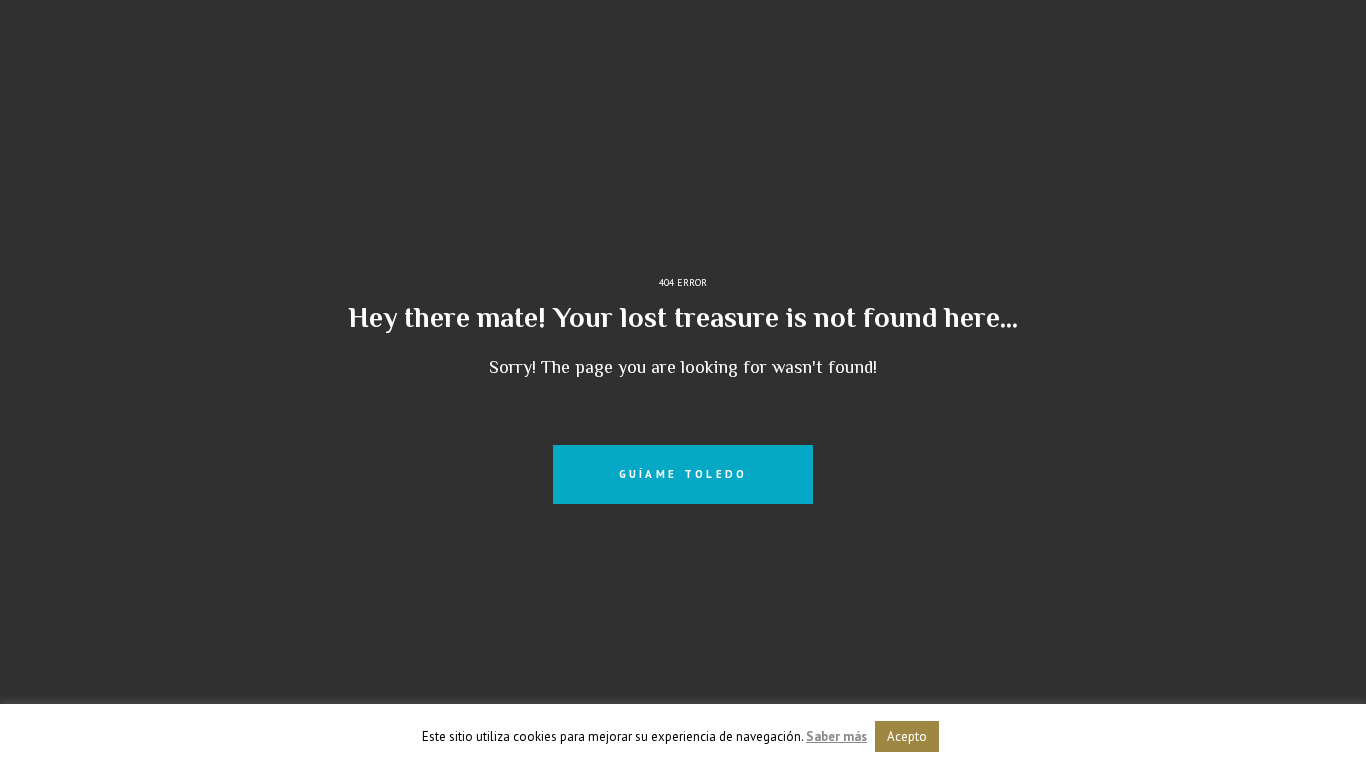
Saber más (836, 736)
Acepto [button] (907, 736)
